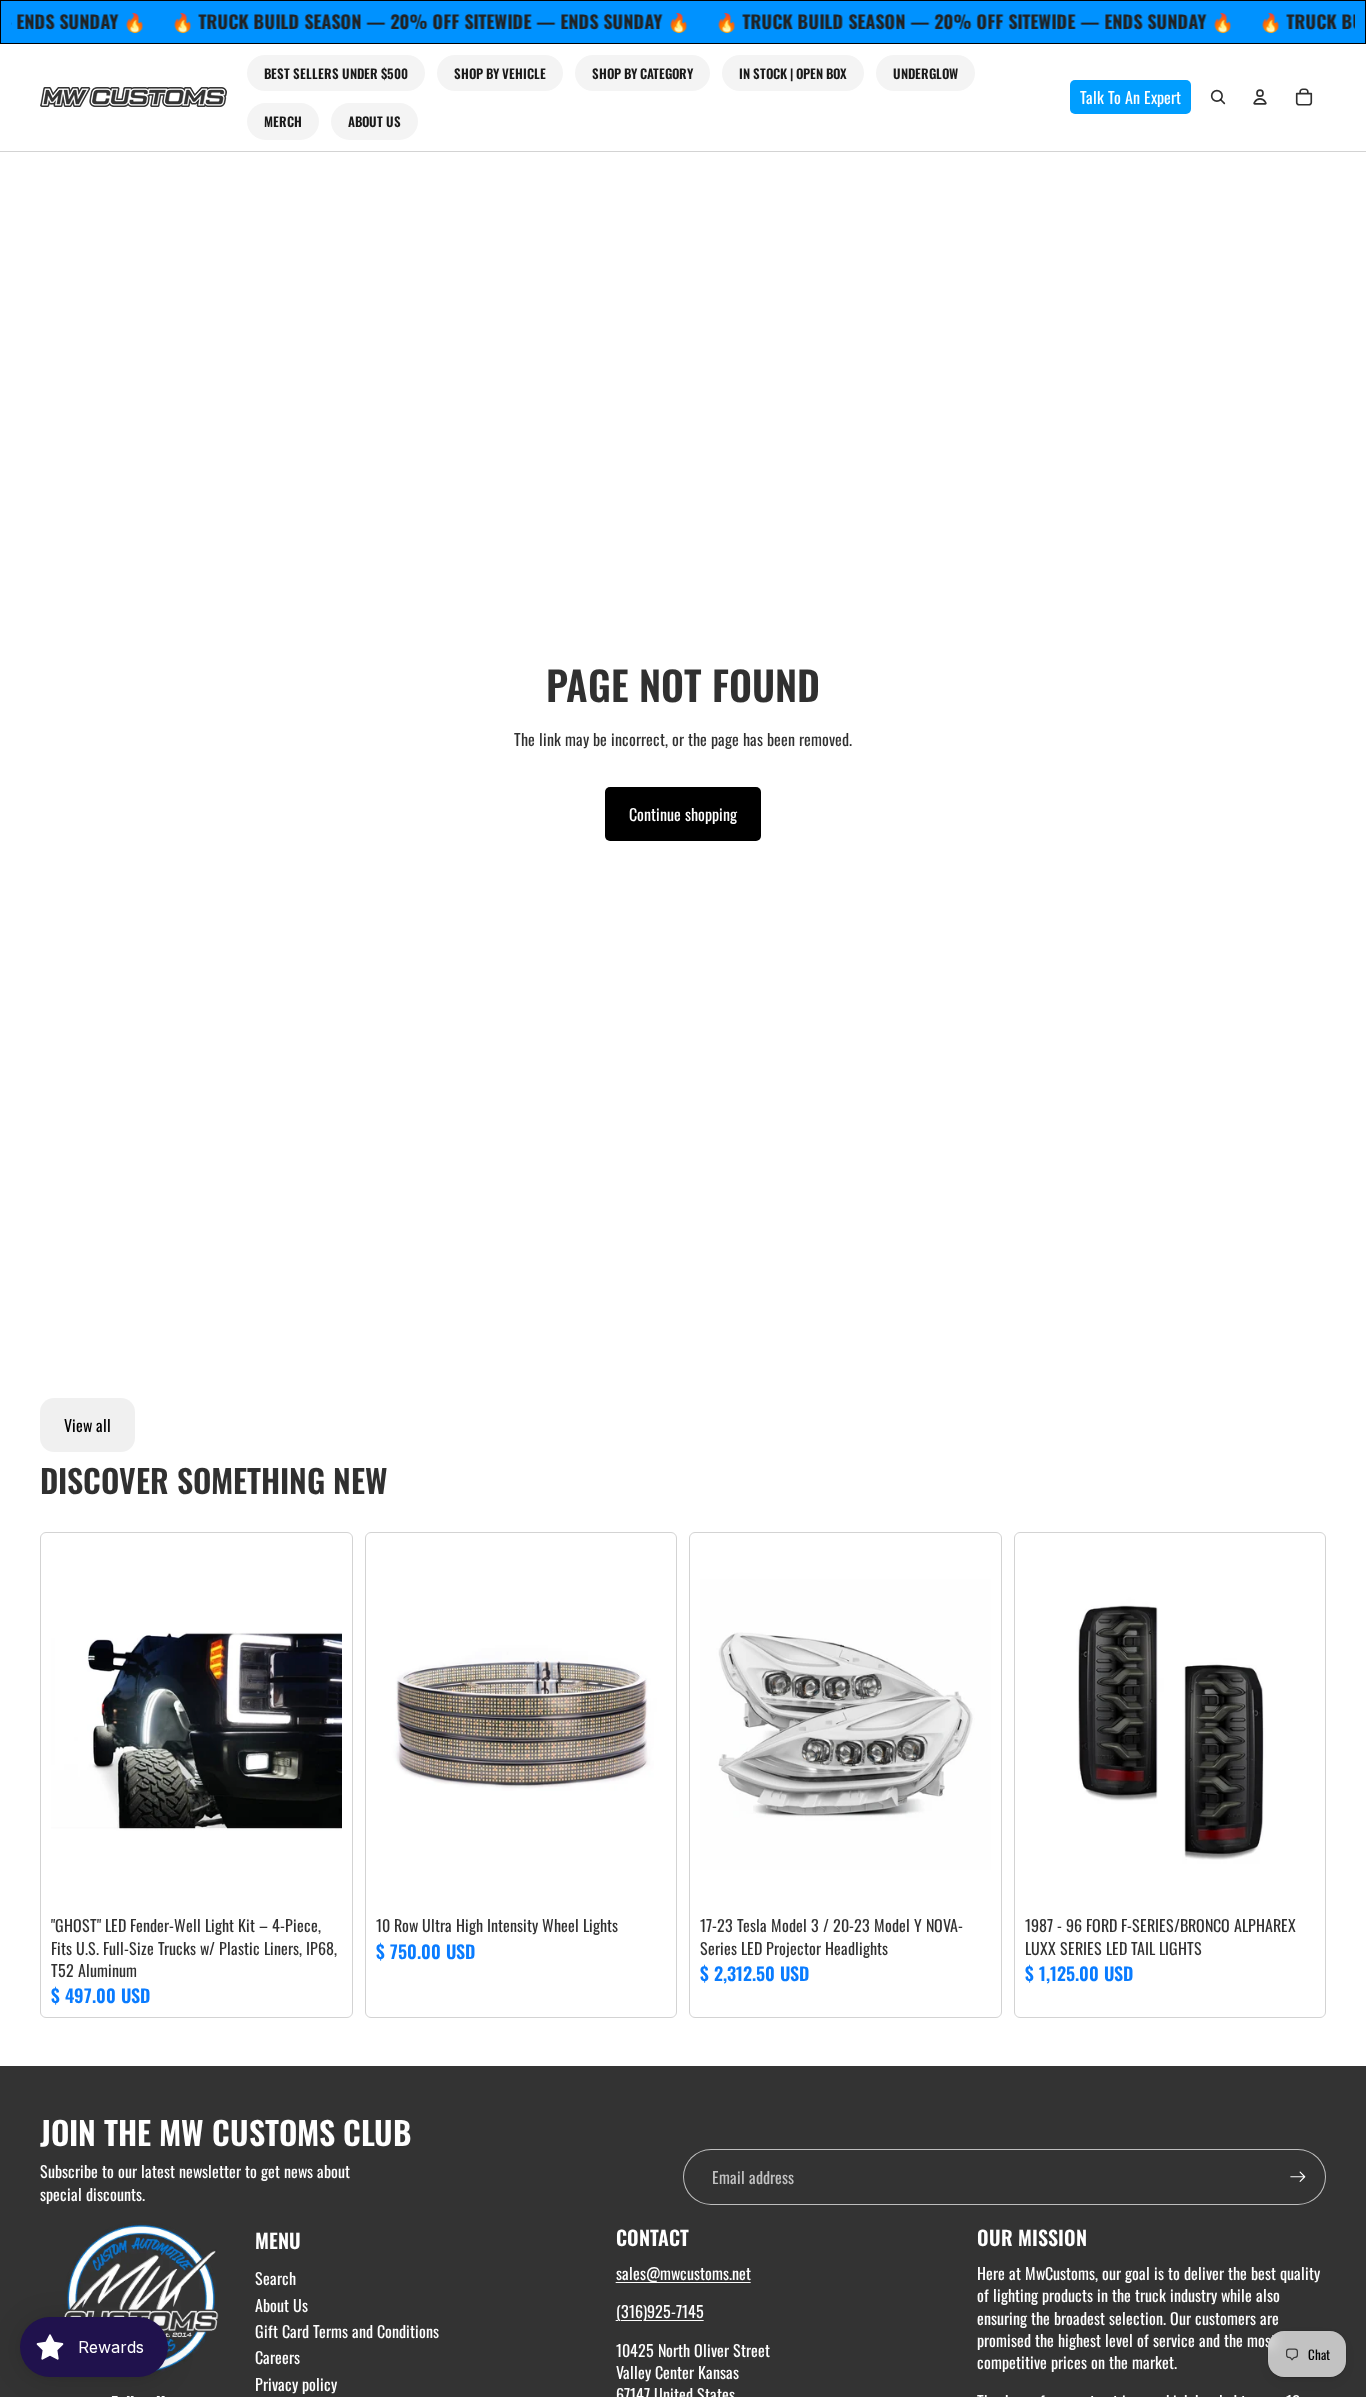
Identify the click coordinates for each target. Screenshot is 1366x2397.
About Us (281, 2305)
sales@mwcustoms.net (683, 2273)
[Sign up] (1298, 2177)
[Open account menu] (1260, 97)
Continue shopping (683, 814)
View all (87, 1425)
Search (275, 2278)
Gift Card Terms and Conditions (347, 2331)
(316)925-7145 (660, 2311)
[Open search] (1218, 97)
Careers (277, 2357)
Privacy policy (296, 2384)
